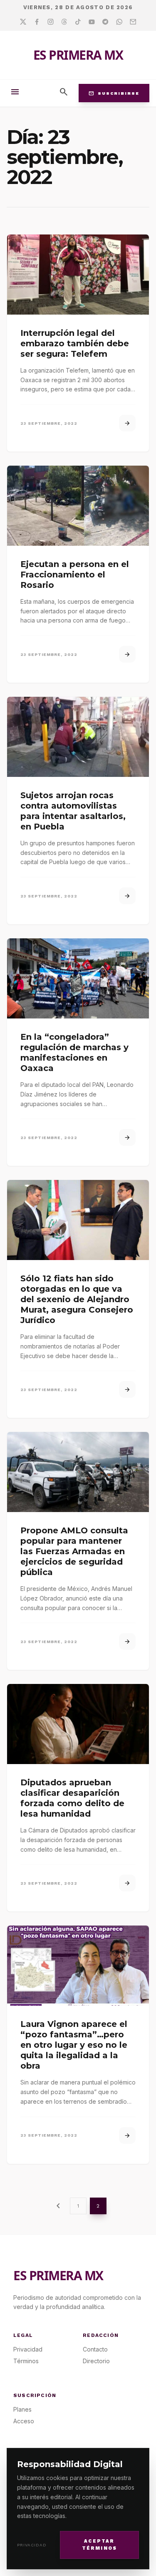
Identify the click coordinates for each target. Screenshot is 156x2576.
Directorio (96, 2361)
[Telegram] (105, 22)
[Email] (133, 22)
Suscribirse (114, 93)
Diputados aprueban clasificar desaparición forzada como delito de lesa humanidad (72, 1798)
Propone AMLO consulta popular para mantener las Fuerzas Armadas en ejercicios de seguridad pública (74, 1551)
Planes (22, 2409)
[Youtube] (92, 22)
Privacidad (32, 2545)
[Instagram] (51, 22)
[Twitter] (23, 22)
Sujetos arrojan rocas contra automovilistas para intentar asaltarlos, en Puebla (73, 811)
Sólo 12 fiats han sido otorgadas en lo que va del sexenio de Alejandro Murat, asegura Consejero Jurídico (77, 1299)
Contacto (95, 2349)
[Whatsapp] (119, 22)
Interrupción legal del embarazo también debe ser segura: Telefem (75, 343)
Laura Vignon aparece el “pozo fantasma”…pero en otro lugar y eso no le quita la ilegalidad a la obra (74, 2045)
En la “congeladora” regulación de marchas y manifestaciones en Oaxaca (74, 1052)
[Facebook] (37, 22)
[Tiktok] (78, 22)
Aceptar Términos (100, 2545)
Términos (26, 2361)
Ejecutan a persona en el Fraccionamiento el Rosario (75, 575)
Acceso (24, 2421)
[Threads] (64, 22)
